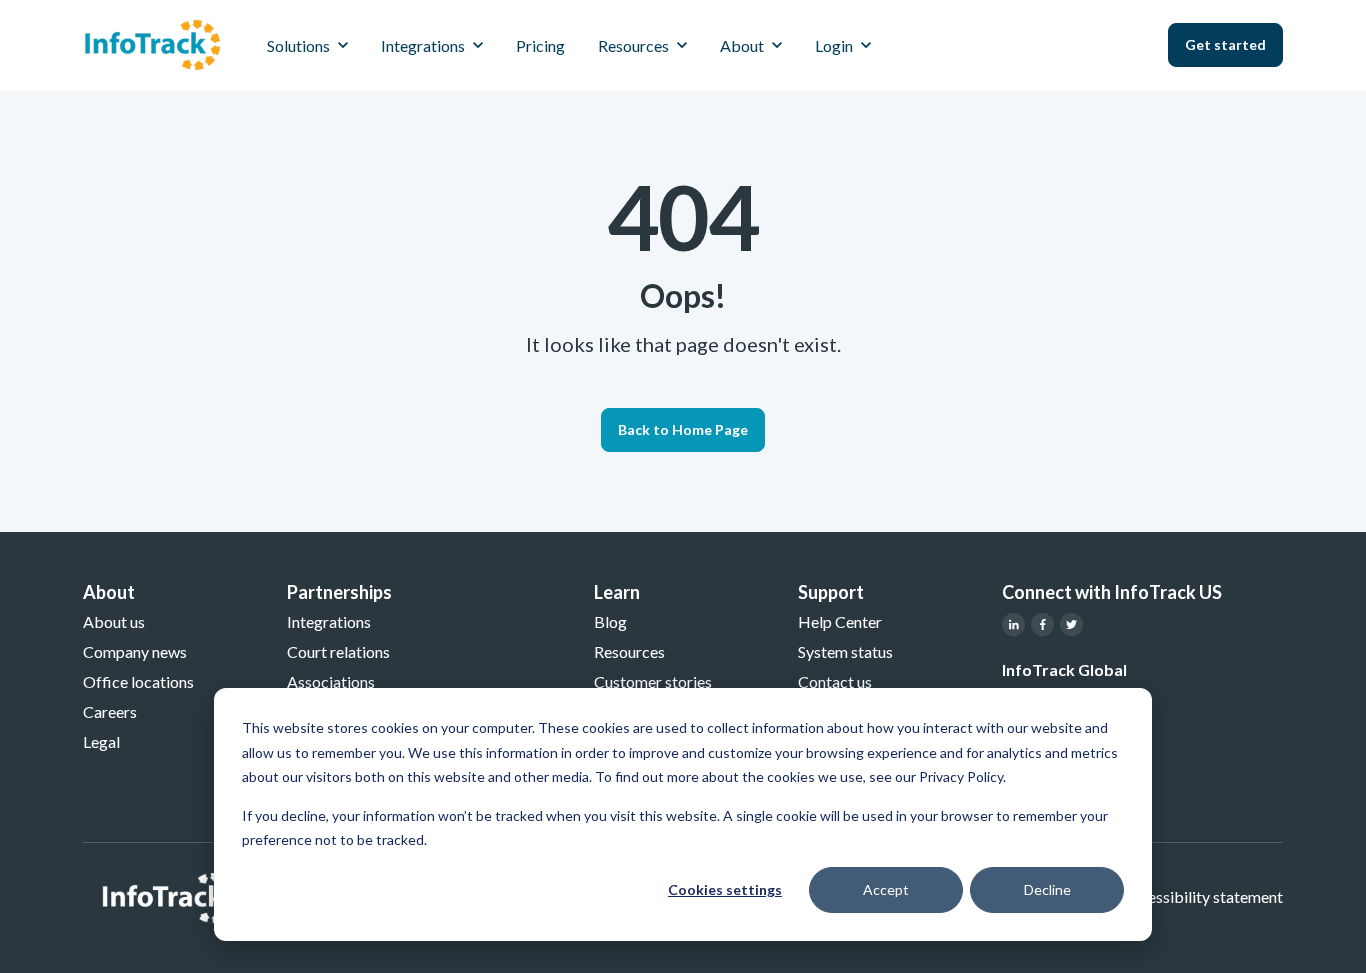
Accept (886, 889)
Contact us (835, 681)
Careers (110, 711)
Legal (101, 741)
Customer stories (653, 681)
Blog (610, 621)
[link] (152, 42)
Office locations (138, 681)
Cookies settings (725, 889)
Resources (629, 651)
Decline (1047, 889)
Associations (331, 681)
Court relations (338, 651)
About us (114, 621)
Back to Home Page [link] (683, 429)
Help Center (840, 621)
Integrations (329, 621)
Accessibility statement (1202, 896)
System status (845, 651)
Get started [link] (1225, 44)
